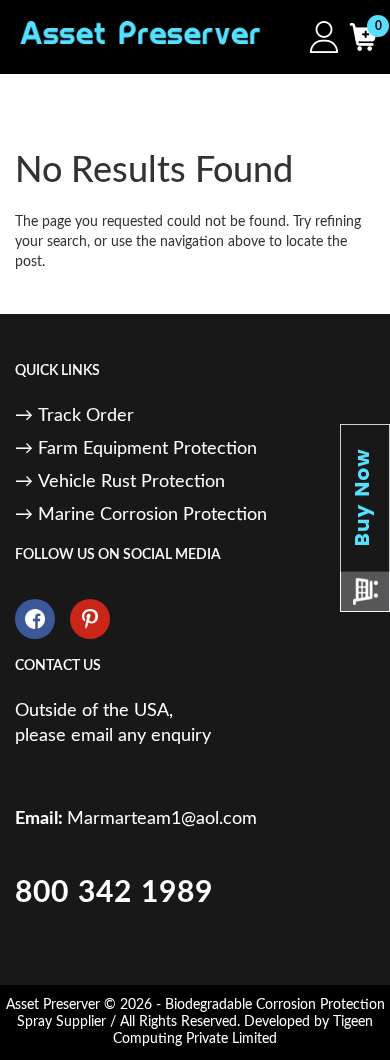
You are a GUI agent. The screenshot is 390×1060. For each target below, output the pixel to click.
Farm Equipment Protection (147, 449)
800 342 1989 (114, 893)
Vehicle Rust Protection (131, 482)
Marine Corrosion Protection (152, 515)
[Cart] (357, 37)
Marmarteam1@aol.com (162, 819)
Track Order (86, 416)
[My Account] (318, 37)
